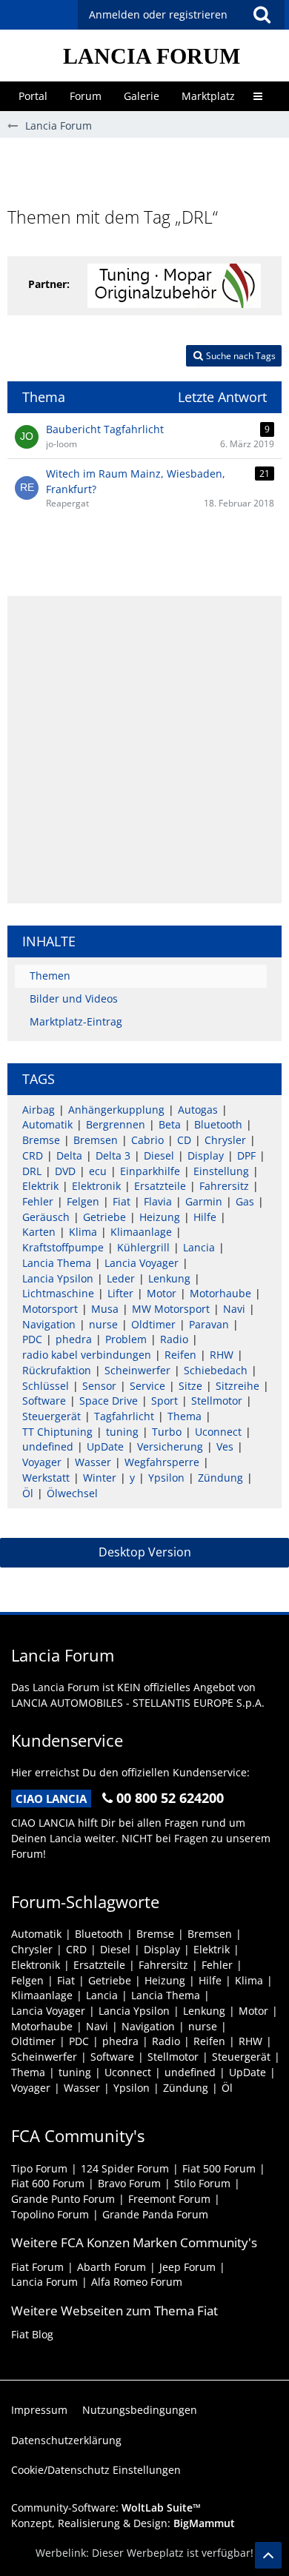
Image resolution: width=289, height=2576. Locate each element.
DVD (65, 1171)
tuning (122, 1432)
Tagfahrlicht (124, 1416)
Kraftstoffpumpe (63, 1247)
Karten (39, 1232)
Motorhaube (220, 1293)
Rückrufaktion (57, 1370)
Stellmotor (217, 1401)
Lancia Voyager (142, 1263)
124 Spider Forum (125, 2168)
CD (184, 1140)
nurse (103, 1324)
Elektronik (96, 1186)
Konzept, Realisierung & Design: (123, 2523)
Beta (170, 1124)
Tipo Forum (39, 2168)
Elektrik (40, 1186)
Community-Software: (106, 2508)
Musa (105, 1309)
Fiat (122, 1201)
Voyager (42, 1462)
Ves (225, 1446)
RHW (222, 1355)
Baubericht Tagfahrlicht (105, 429)
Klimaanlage (141, 1232)
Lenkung (169, 1278)
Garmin (204, 1201)
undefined (48, 1446)
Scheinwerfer (137, 1370)
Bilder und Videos (74, 998)
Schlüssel (46, 1386)
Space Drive (109, 1401)
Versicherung (170, 1446)
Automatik (47, 1124)
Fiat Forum (37, 2267)
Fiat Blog (32, 2334)
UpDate (105, 1446)
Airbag (39, 1110)
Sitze (190, 1386)
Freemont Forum (169, 2199)
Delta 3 (113, 1155)
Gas (245, 1201)
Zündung (220, 1478)
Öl (28, 1493)
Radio (174, 1339)
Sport (165, 1401)
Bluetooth (218, 1124)
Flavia (158, 1201)
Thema (185, 1416)
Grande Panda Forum (155, 2214)
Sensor (99, 1386)
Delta (69, 1155)
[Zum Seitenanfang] (268, 2555)
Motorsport (50, 1309)
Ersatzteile (160, 1186)
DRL (32, 1171)
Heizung (160, 1217)
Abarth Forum (112, 2267)
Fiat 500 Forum (219, 2168)
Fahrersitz (224, 1186)
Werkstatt (46, 1478)
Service (147, 1386)
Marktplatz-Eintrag (76, 1021)
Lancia (199, 1247)
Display (206, 1155)
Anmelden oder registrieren (158, 14)
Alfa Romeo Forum (137, 2282)
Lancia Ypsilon (58, 1278)
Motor (162, 1293)
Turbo (167, 1432)
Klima (83, 1232)
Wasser (93, 1462)
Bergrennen (116, 1124)
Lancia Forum (44, 2282)
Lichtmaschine (58, 1293)
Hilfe (205, 1217)
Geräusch (46, 1217)
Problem (126, 1339)
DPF (246, 1155)
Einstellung (221, 1171)
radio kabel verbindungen (87, 1355)
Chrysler (225, 1140)
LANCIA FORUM (152, 56)
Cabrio (147, 1140)
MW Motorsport (171, 1309)
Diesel (159, 1155)
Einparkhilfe (150, 1171)
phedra (74, 1339)
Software (44, 1401)
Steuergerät (52, 1416)
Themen (50, 976)
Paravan (209, 1324)
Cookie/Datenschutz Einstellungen (96, 2470)
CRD (33, 1155)
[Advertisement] (148, 171)
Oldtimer (153, 1324)
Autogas (198, 1110)
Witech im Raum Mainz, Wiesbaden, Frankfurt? (136, 481)
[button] (262, 15)
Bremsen (96, 1140)
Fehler (38, 1201)
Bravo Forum (129, 2183)
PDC (32, 1339)
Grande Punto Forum (63, 2199)
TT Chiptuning (57, 1432)
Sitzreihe (237, 1386)
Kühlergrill (143, 1247)
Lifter (120, 1293)
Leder (121, 1278)
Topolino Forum (50, 2214)
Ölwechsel (72, 1493)
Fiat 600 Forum (48, 2183)
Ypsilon (166, 1478)
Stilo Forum (202, 2183)
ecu (98, 1171)
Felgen (83, 1201)
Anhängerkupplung (116, 1110)
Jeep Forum (187, 2267)
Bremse (41, 1140)
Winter (100, 1478)
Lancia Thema (57, 1263)
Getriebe (104, 1217)
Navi (234, 1309)
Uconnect (218, 1432)
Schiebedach (216, 1370)
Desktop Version (145, 1552)
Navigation (49, 1324)
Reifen (180, 1355)
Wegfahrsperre (162, 1462)
